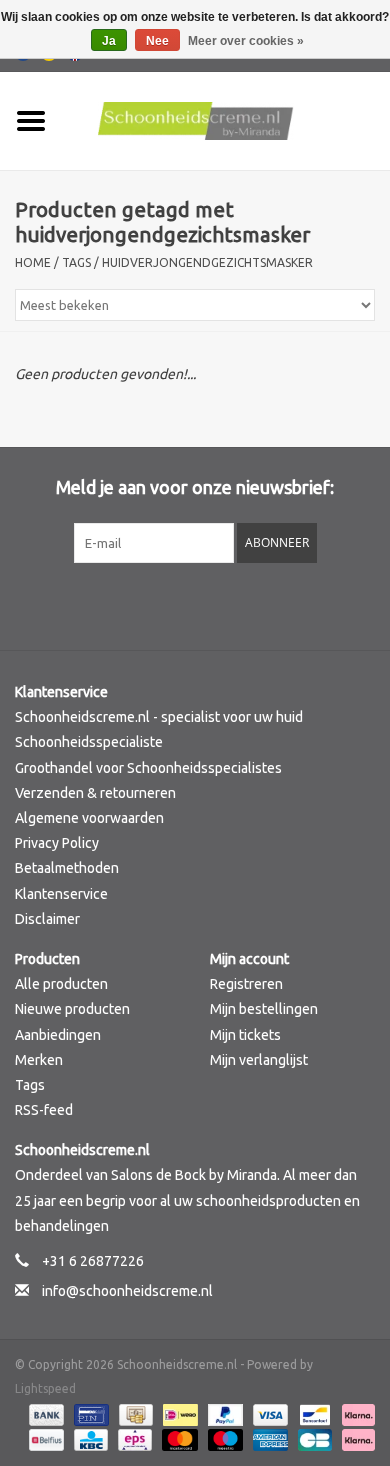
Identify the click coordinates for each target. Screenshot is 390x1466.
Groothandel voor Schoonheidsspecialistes (148, 768)
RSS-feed (44, 1110)
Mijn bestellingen (264, 1009)
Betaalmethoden (67, 868)
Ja (109, 41)
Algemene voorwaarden (89, 818)
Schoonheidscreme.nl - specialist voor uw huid (159, 717)
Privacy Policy (57, 843)
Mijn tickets (245, 1035)
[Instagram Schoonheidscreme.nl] (248, 604)
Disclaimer (47, 919)
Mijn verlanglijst (259, 1060)
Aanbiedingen (58, 1035)
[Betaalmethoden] (44, 1413)
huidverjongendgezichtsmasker (207, 262)
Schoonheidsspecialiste (89, 742)
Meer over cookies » (246, 41)
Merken (39, 1060)
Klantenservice (61, 894)
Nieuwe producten (72, 1009)
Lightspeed (45, 1388)
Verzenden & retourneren (95, 793)
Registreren (246, 984)
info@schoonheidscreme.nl (127, 1291)
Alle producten (61, 984)
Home (33, 262)
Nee (157, 41)
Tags (76, 262)
